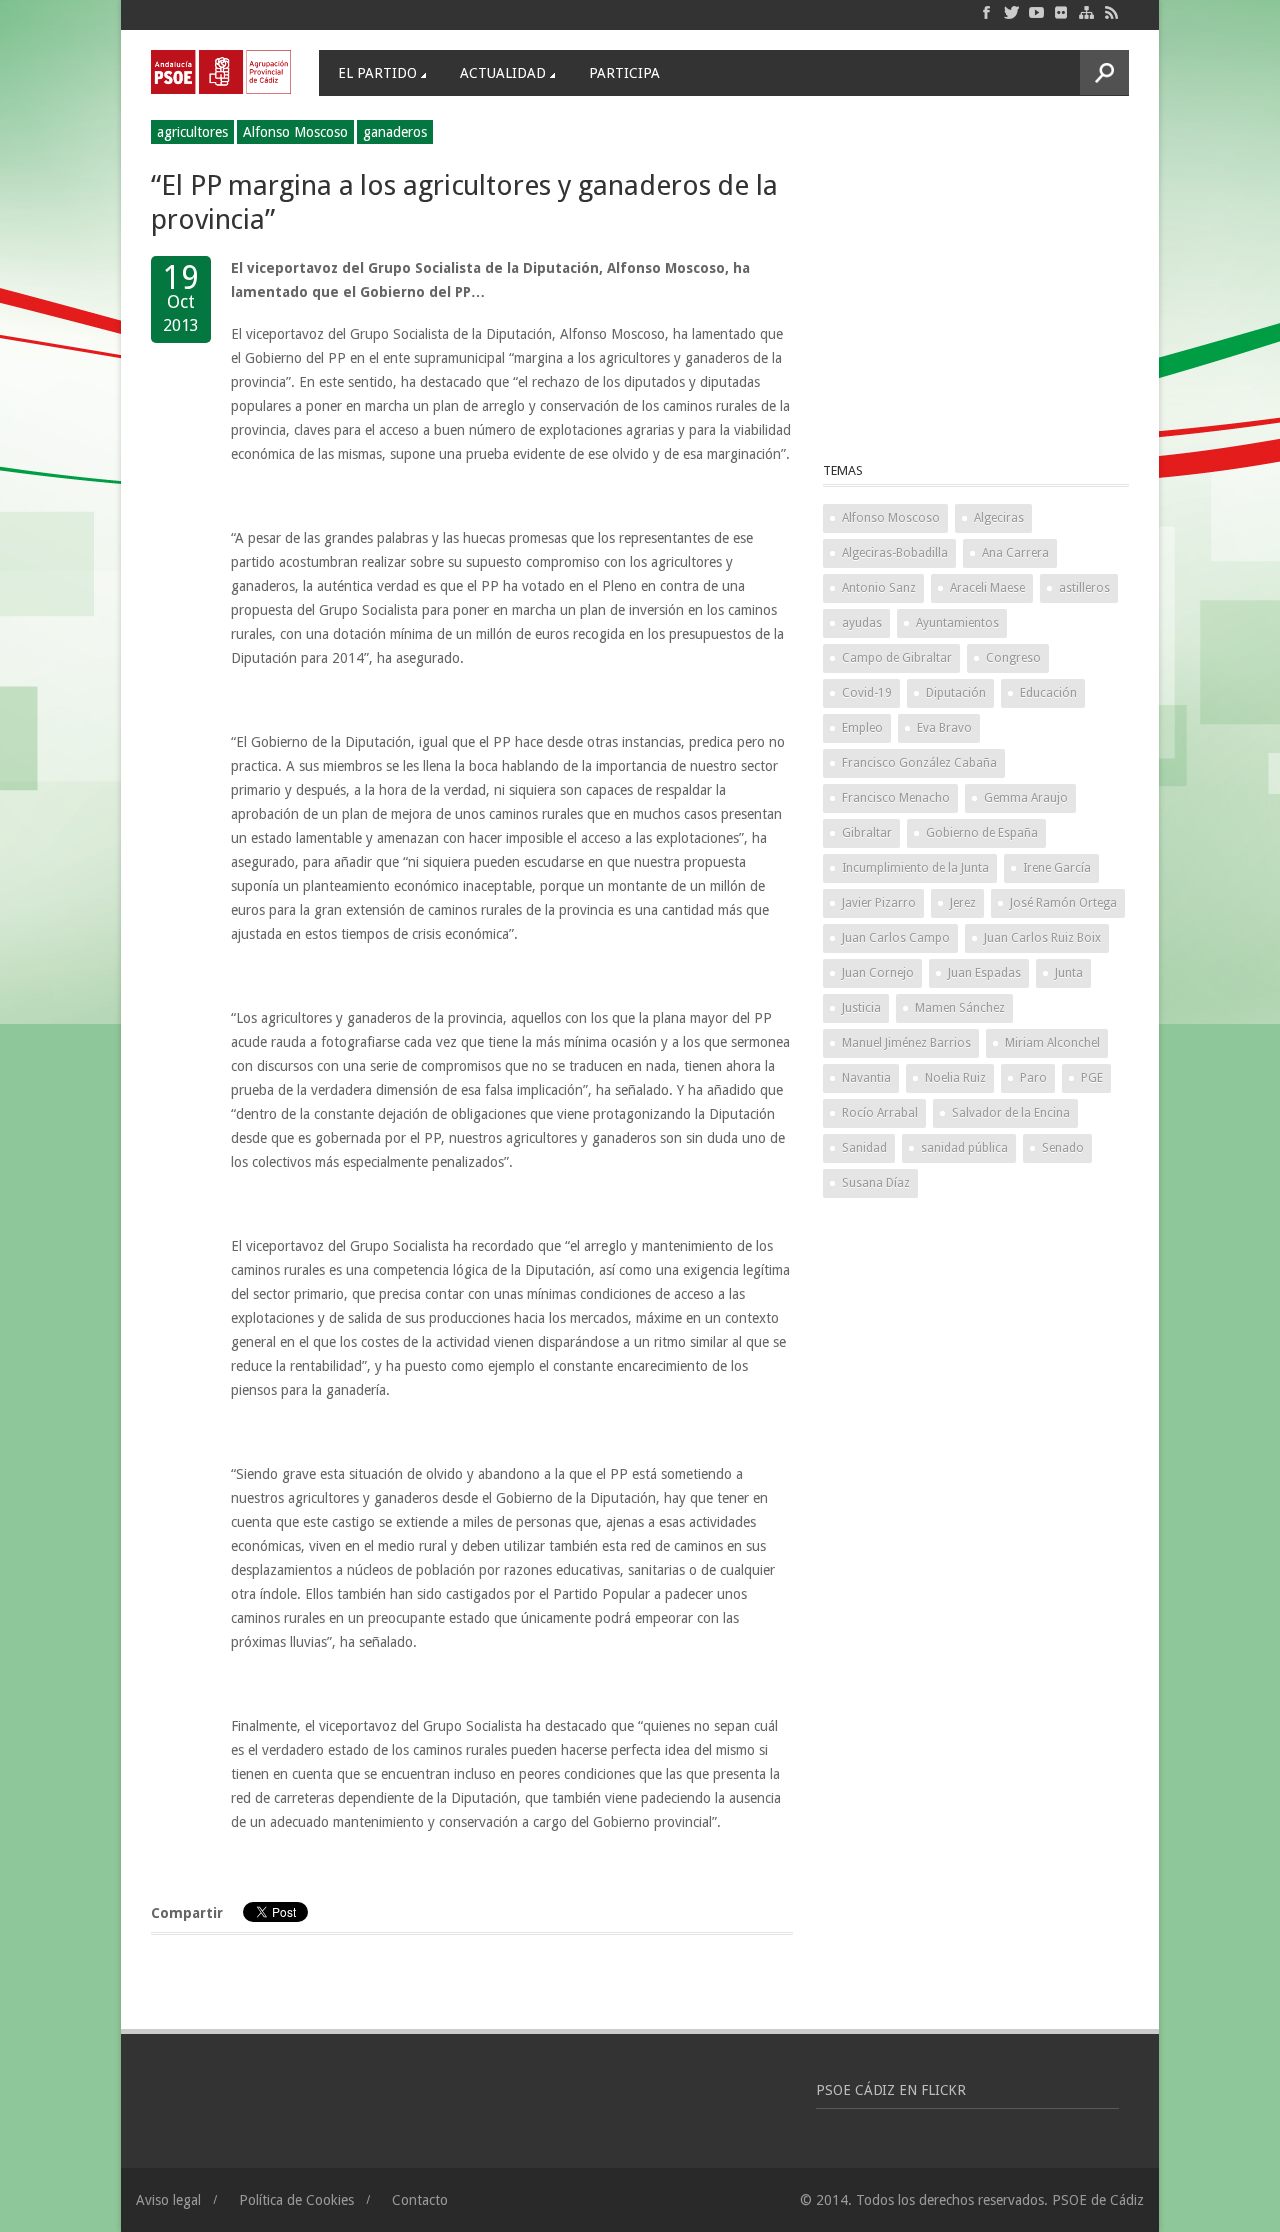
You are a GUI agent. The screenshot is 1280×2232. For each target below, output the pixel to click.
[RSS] (1111, 12)
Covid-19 (867, 693)
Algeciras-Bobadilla (895, 553)
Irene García (1057, 868)
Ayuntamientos (957, 623)
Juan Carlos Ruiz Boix (1042, 938)
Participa (624, 73)
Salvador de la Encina (1011, 1113)
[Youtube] (1036, 12)
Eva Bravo (944, 728)
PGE (1092, 1078)
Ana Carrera (1015, 553)
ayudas (862, 623)
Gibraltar (867, 833)
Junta (1069, 973)
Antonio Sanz (879, 588)
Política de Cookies (296, 2200)
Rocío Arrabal (880, 1113)
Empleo (862, 728)
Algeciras (999, 518)
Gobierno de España (982, 833)
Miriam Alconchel (1052, 1043)
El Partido (377, 73)
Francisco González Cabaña (919, 763)
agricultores (192, 132)
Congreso (1013, 658)
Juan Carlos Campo (896, 938)
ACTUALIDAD (503, 73)
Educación (1048, 693)
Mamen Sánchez (960, 1008)
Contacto (420, 2200)
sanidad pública (964, 1148)
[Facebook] (986, 12)
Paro (1033, 1078)
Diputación (956, 693)
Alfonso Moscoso (295, 132)
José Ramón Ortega (1063, 903)
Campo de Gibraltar (897, 658)
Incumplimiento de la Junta (915, 868)
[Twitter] (1011, 12)
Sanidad (864, 1148)
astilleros (1084, 588)
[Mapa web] (1086, 12)
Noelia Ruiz (955, 1078)
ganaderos (395, 132)
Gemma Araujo (1026, 798)
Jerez (963, 903)
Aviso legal (168, 2200)
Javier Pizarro (879, 903)
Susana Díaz (876, 1183)
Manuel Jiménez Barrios (906, 1043)
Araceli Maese (987, 588)
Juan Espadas (984, 973)
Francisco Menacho (896, 798)
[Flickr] (1061, 12)
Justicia (861, 1008)
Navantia (866, 1078)
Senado (1063, 1148)
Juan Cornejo (878, 973)
